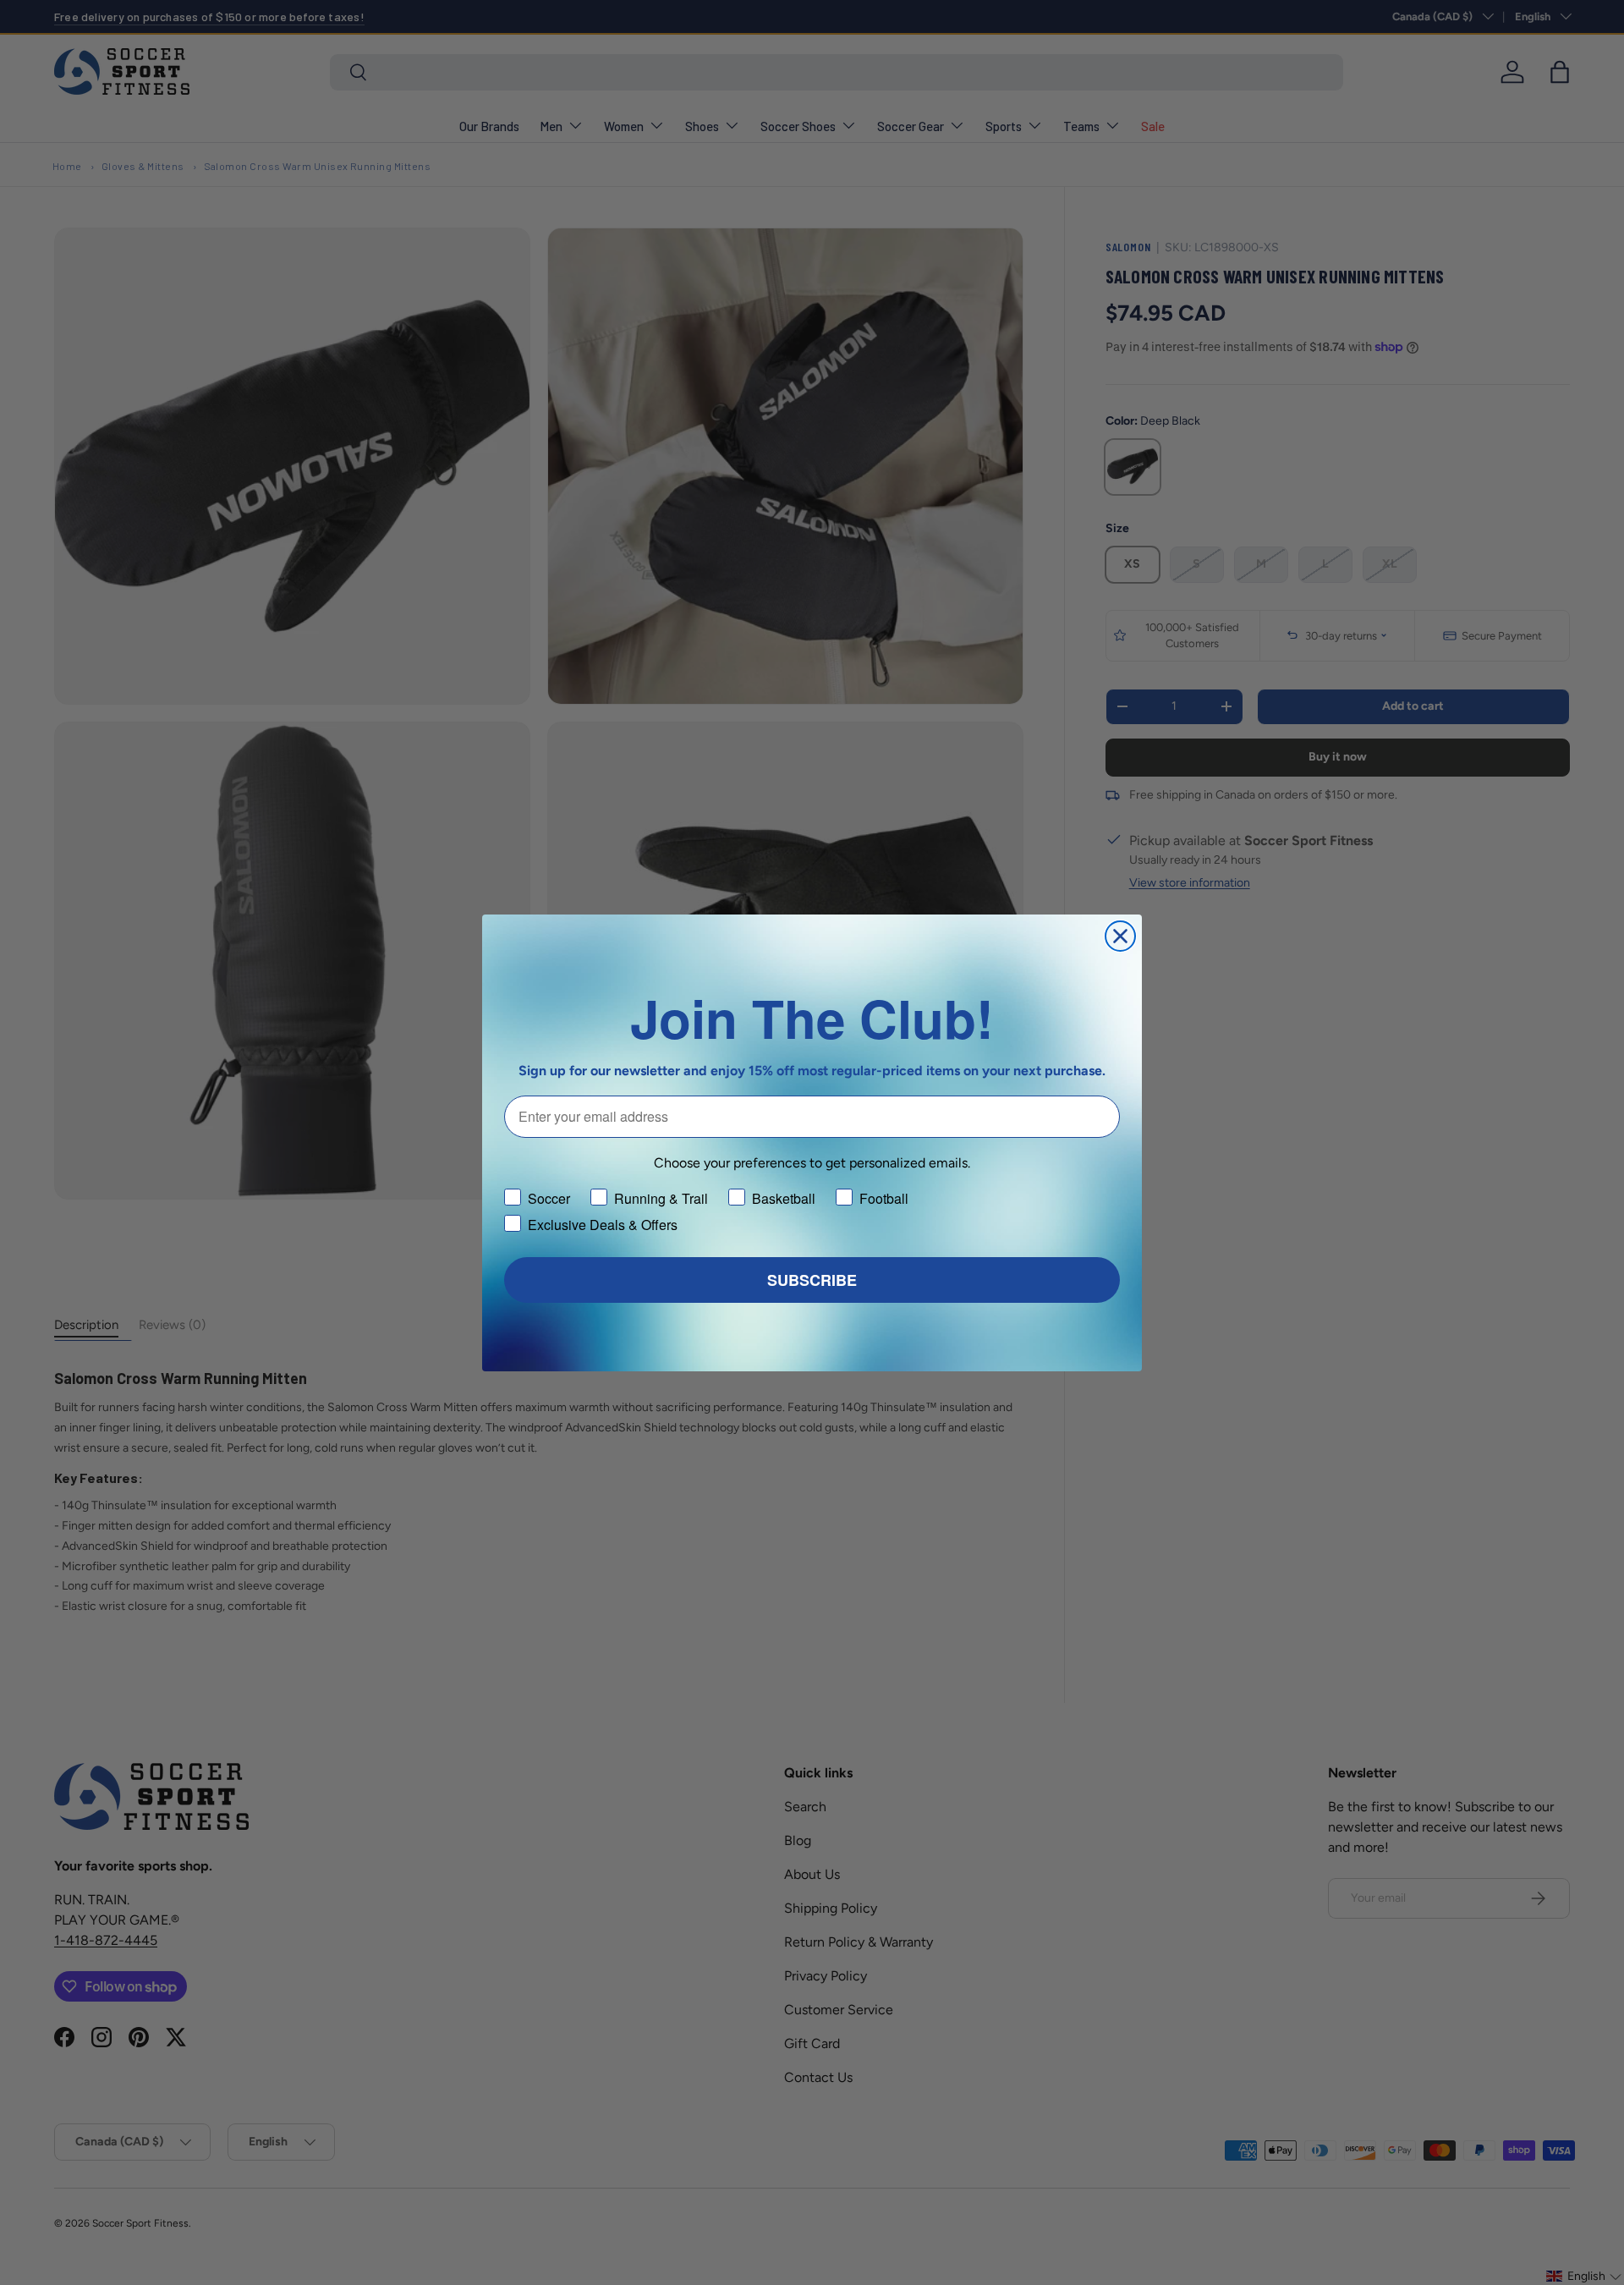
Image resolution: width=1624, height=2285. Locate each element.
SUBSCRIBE (812, 1280)
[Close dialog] (1120, 936)
